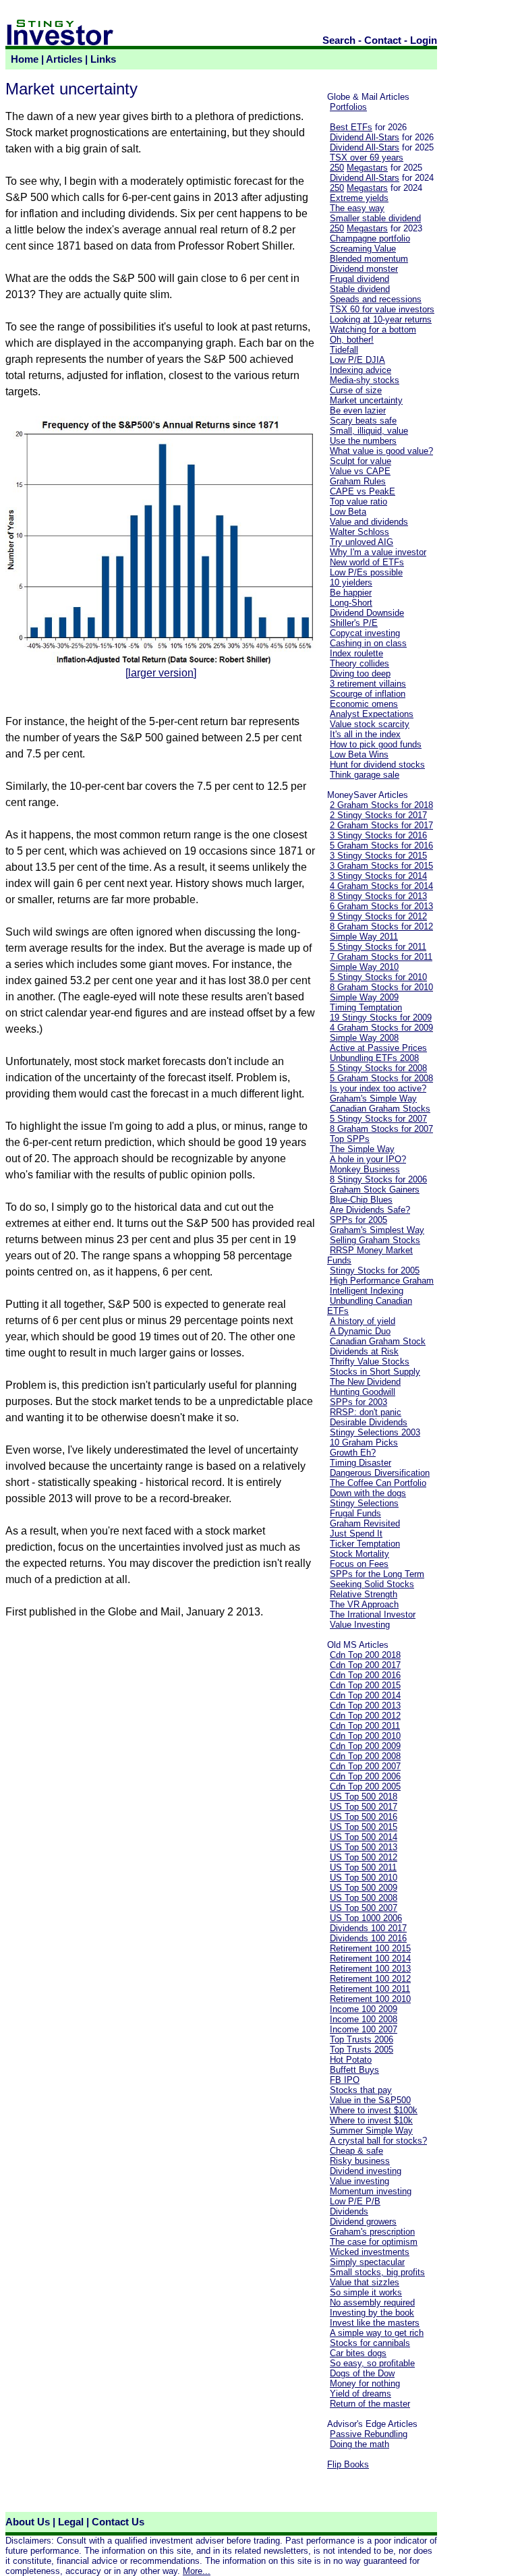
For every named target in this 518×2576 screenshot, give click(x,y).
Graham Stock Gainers (375, 1190)
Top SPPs (350, 1139)
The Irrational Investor (373, 1614)
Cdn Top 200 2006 (365, 1776)
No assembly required (372, 2302)
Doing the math (359, 2444)
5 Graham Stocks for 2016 (381, 846)
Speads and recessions (376, 299)
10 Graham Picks (364, 1442)
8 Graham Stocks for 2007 (381, 1129)
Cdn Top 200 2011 (365, 1726)
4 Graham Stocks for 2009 (381, 1028)
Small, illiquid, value (369, 431)
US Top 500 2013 (364, 1847)
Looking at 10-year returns (381, 319)
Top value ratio (358, 502)
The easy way (357, 208)
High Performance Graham (382, 1281)
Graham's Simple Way (373, 1098)
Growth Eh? (353, 1453)
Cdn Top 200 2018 (365, 1655)
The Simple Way (362, 1149)
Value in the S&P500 (370, 2100)
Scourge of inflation (368, 694)
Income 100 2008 (364, 2019)
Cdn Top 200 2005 (365, 1786)
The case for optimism (374, 2242)
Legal (71, 2522)
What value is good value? (381, 451)
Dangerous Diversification (380, 1473)
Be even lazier (358, 410)
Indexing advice (361, 370)
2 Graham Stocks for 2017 (381, 825)
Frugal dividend (359, 279)
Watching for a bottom (373, 330)
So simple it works (366, 2292)
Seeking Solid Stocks (372, 1584)
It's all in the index (365, 734)
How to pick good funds (376, 744)
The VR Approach (364, 1604)
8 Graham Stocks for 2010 (381, 987)
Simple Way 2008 (364, 1038)
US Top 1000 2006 (366, 1918)
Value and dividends (369, 522)
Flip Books (348, 2464)
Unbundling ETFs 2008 (374, 1058)
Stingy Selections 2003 (375, 1432)
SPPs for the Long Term (377, 1574)
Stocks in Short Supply (375, 1372)
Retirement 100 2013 (370, 1969)
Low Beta (348, 512)
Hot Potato (351, 2060)
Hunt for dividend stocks (377, 765)
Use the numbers (363, 441)
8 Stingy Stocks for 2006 (378, 1179)
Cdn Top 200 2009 (365, 1746)
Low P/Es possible (366, 572)
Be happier (351, 593)
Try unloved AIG (362, 542)
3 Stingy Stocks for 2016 (378, 835)
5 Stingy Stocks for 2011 (378, 947)
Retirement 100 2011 (370, 1989)
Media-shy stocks (365, 380)
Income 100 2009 (364, 2009)
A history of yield (363, 1321)
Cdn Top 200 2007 (365, 1766)
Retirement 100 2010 (370, 1999)
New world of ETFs (367, 562)
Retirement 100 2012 (370, 1979)
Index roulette (356, 653)
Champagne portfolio (370, 238)
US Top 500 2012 (364, 1857)
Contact (383, 40)
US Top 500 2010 (364, 1878)
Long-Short (351, 603)
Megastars (367, 168)
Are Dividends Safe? (370, 1210)
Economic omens (364, 704)
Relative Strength (364, 1594)
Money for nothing (365, 2383)
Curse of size (356, 390)
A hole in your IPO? (368, 1159)
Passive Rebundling (369, 2434)
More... (197, 2571)
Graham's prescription (372, 2232)
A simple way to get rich (377, 2333)
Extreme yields (359, 198)
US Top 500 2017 (364, 1807)
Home (25, 59)
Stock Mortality (359, 1554)
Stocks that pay (361, 2090)
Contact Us (118, 2522)
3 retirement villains (368, 684)
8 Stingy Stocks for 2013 (378, 896)
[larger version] (161, 673)
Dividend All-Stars (365, 137)
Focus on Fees (359, 1564)
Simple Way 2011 (364, 937)
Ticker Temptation (365, 1544)
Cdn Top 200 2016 (365, 1675)
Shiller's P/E (354, 623)
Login (424, 40)
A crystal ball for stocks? (378, 2141)
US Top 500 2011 (363, 1867)
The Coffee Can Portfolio (378, 1483)
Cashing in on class (368, 643)
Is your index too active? (378, 1088)
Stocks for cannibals (370, 2343)
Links (103, 59)
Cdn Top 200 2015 (365, 1685)
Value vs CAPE (360, 471)
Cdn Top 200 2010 (365, 1736)
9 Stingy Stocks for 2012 (378, 916)
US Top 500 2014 (364, 1837)
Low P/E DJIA (357, 360)
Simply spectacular (367, 2262)
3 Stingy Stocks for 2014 (378, 876)
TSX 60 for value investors (382, 309)
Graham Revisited (365, 1523)
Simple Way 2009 (364, 997)
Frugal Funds (355, 1513)
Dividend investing (366, 2171)
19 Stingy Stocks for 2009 (381, 1018)
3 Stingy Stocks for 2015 (378, 856)
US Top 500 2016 (364, 1817)
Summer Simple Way (371, 2130)
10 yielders (351, 582)
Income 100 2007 (364, 2029)
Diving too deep (360, 674)
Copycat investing (365, 633)
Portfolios (348, 107)
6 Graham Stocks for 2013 (381, 906)
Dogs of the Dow (362, 2373)
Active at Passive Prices (378, 1048)
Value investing (359, 2181)
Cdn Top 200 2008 (365, 1756)
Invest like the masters (375, 2323)
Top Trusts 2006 (362, 2039)
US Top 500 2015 (364, 1827)
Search (339, 40)
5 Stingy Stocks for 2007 (378, 1119)
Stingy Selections (364, 1503)
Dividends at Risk (364, 1351)
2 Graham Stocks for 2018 (381, 805)
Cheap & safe (356, 2151)
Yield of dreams (361, 2394)
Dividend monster (364, 269)
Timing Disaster (361, 1463)
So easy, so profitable (372, 2363)
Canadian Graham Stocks (380, 1109)
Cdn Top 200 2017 (365, 1665)
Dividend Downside (367, 613)
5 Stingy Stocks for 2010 (378, 977)
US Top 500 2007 (364, 1908)
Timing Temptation (366, 1007)
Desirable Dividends (369, 1422)
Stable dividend (360, 289)
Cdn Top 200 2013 (365, 1706)
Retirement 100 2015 (370, 1948)
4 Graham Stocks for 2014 (381, 886)
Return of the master (370, 2404)
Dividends (349, 2211)
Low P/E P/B (355, 2201)
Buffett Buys (354, 2070)
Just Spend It (356, 1534)
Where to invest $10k (371, 2120)
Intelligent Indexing (367, 1291)
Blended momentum (369, 259)
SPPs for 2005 (358, 1220)
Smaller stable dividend (375, 218)
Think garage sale (365, 775)
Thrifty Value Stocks (370, 1362)
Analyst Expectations (372, 714)
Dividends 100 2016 (368, 1938)
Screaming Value (363, 249)
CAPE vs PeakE (363, 491)
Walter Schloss (359, 532)
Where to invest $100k (374, 2110)
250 (337, 168)
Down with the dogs (368, 1493)
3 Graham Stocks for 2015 (381, 866)
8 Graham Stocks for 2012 (381, 926)
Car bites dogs (358, 2353)
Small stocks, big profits (377, 2272)
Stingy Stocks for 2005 (375, 1270)
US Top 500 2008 (364, 1898)
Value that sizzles (365, 2282)
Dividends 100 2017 (368, 1928)
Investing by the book (372, 2313)
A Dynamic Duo (360, 1331)
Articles (64, 59)
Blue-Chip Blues (361, 1200)
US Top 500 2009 (364, 1888)
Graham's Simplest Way (377, 1230)
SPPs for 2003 (358, 1402)
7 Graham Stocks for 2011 (381, 957)
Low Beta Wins (359, 754)
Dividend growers (363, 2222)
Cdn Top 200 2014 (365, 1695)
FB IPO (345, 2080)
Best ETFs (351, 127)
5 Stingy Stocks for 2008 (378, 1068)
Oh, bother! (352, 340)
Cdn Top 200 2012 (365, 1716)
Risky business (360, 2161)
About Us (28, 2522)
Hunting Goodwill (363, 1392)
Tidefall (344, 350)
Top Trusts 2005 (362, 2050)
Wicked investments (370, 2252)
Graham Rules (358, 481)
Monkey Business (365, 1169)
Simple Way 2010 (364, 967)
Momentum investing (371, 2191)
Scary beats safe (363, 421)
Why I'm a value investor (378, 552)
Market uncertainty (366, 400)
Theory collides (359, 663)
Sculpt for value (361, 461)
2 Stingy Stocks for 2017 (378, 815)
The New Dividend (365, 1382)
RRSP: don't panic (366, 1412)
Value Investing (360, 1625)
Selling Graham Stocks (375, 1240)
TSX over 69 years (367, 158)
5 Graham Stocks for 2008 (381, 1078)
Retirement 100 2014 (370, 1958)
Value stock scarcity (370, 724)
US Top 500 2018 (364, 1797)
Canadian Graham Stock (378, 1341)
